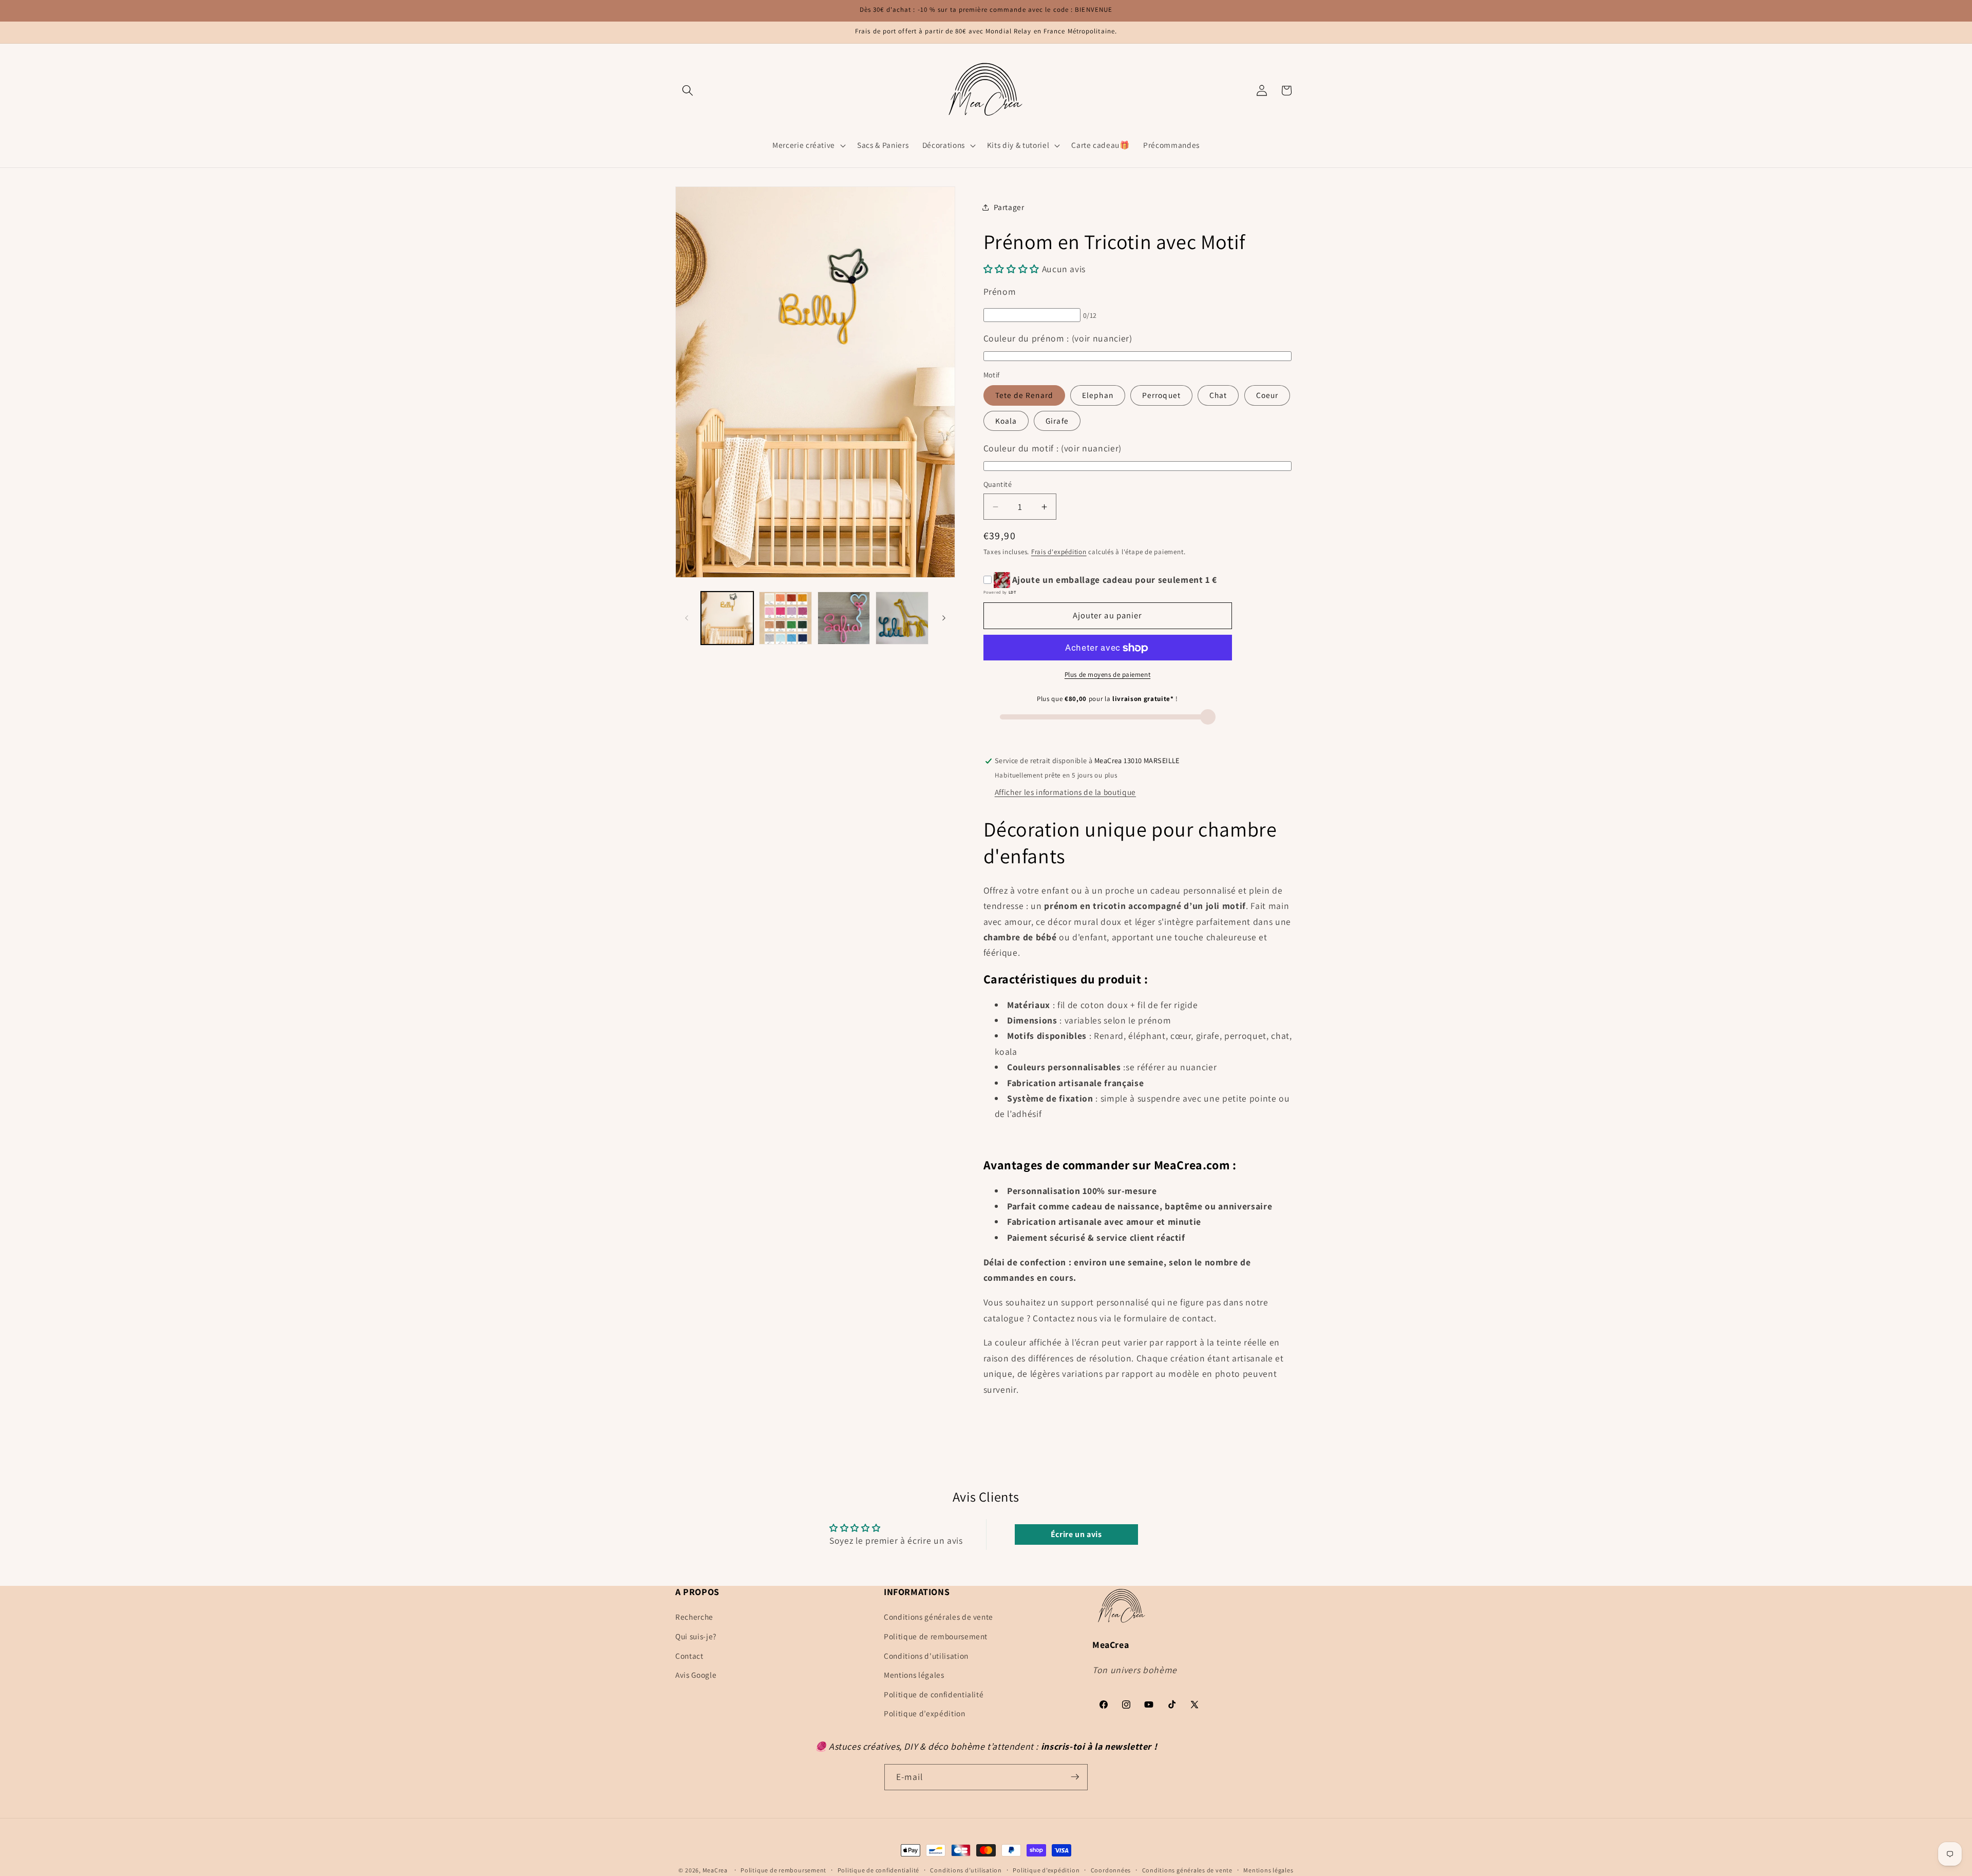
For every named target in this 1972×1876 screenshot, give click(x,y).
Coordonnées (1111, 1870)
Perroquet (1161, 395)
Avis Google (696, 1675)
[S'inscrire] (1075, 1777)
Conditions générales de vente (938, 1617)
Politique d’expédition (925, 1713)
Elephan (1098, 395)
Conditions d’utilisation (966, 1870)
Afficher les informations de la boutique (1065, 792)
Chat (1218, 395)
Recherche (694, 1617)
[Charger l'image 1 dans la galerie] (727, 618)
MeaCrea (715, 1870)
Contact (689, 1656)
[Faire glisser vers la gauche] (687, 618)
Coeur (1267, 395)
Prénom (1000, 292)
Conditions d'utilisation (926, 1656)
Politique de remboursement (936, 1636)
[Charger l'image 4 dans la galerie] (902, 618)
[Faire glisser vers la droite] (944, 618)
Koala (1006, 421)
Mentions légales (914, 1675)
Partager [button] (1009, 207)
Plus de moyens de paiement (1107, 675)
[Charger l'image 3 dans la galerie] (844, 618)
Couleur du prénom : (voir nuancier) (1058, 338)
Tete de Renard (1024, 395)
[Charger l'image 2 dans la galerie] (785, 618)
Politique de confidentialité (934, 1694)
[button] (688, 90)
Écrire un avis (1076, 1534)
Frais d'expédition (1059, 552)
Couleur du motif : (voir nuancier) (1053, 448)
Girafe (1057, 421)
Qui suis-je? (696, 1636)
